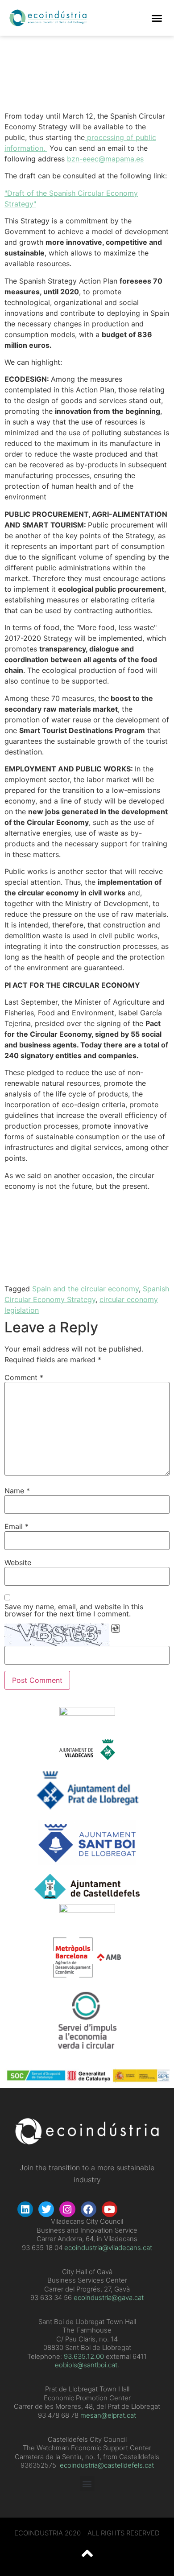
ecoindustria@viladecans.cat (107, 2248)
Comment (24, 1377)
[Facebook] (89, 2209)
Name (17, 1491)
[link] (84, 2356)
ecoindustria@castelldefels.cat (107, 2465)
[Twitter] (46, 2209)
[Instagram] (67, 2209)
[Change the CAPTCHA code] (116, 1628)
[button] (157, 18)
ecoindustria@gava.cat (109, 2298)
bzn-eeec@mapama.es (105, 159)
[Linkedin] (25, 2209)
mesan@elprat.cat (108, 2415)
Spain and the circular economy (85, 1289)
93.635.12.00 (84, 2356)
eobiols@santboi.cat (86, 2365)
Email (17, 1526)
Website (18, 1562)
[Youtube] (110, 2209)
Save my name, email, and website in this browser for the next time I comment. (74, 1610)
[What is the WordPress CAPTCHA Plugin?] (57, 1635)
